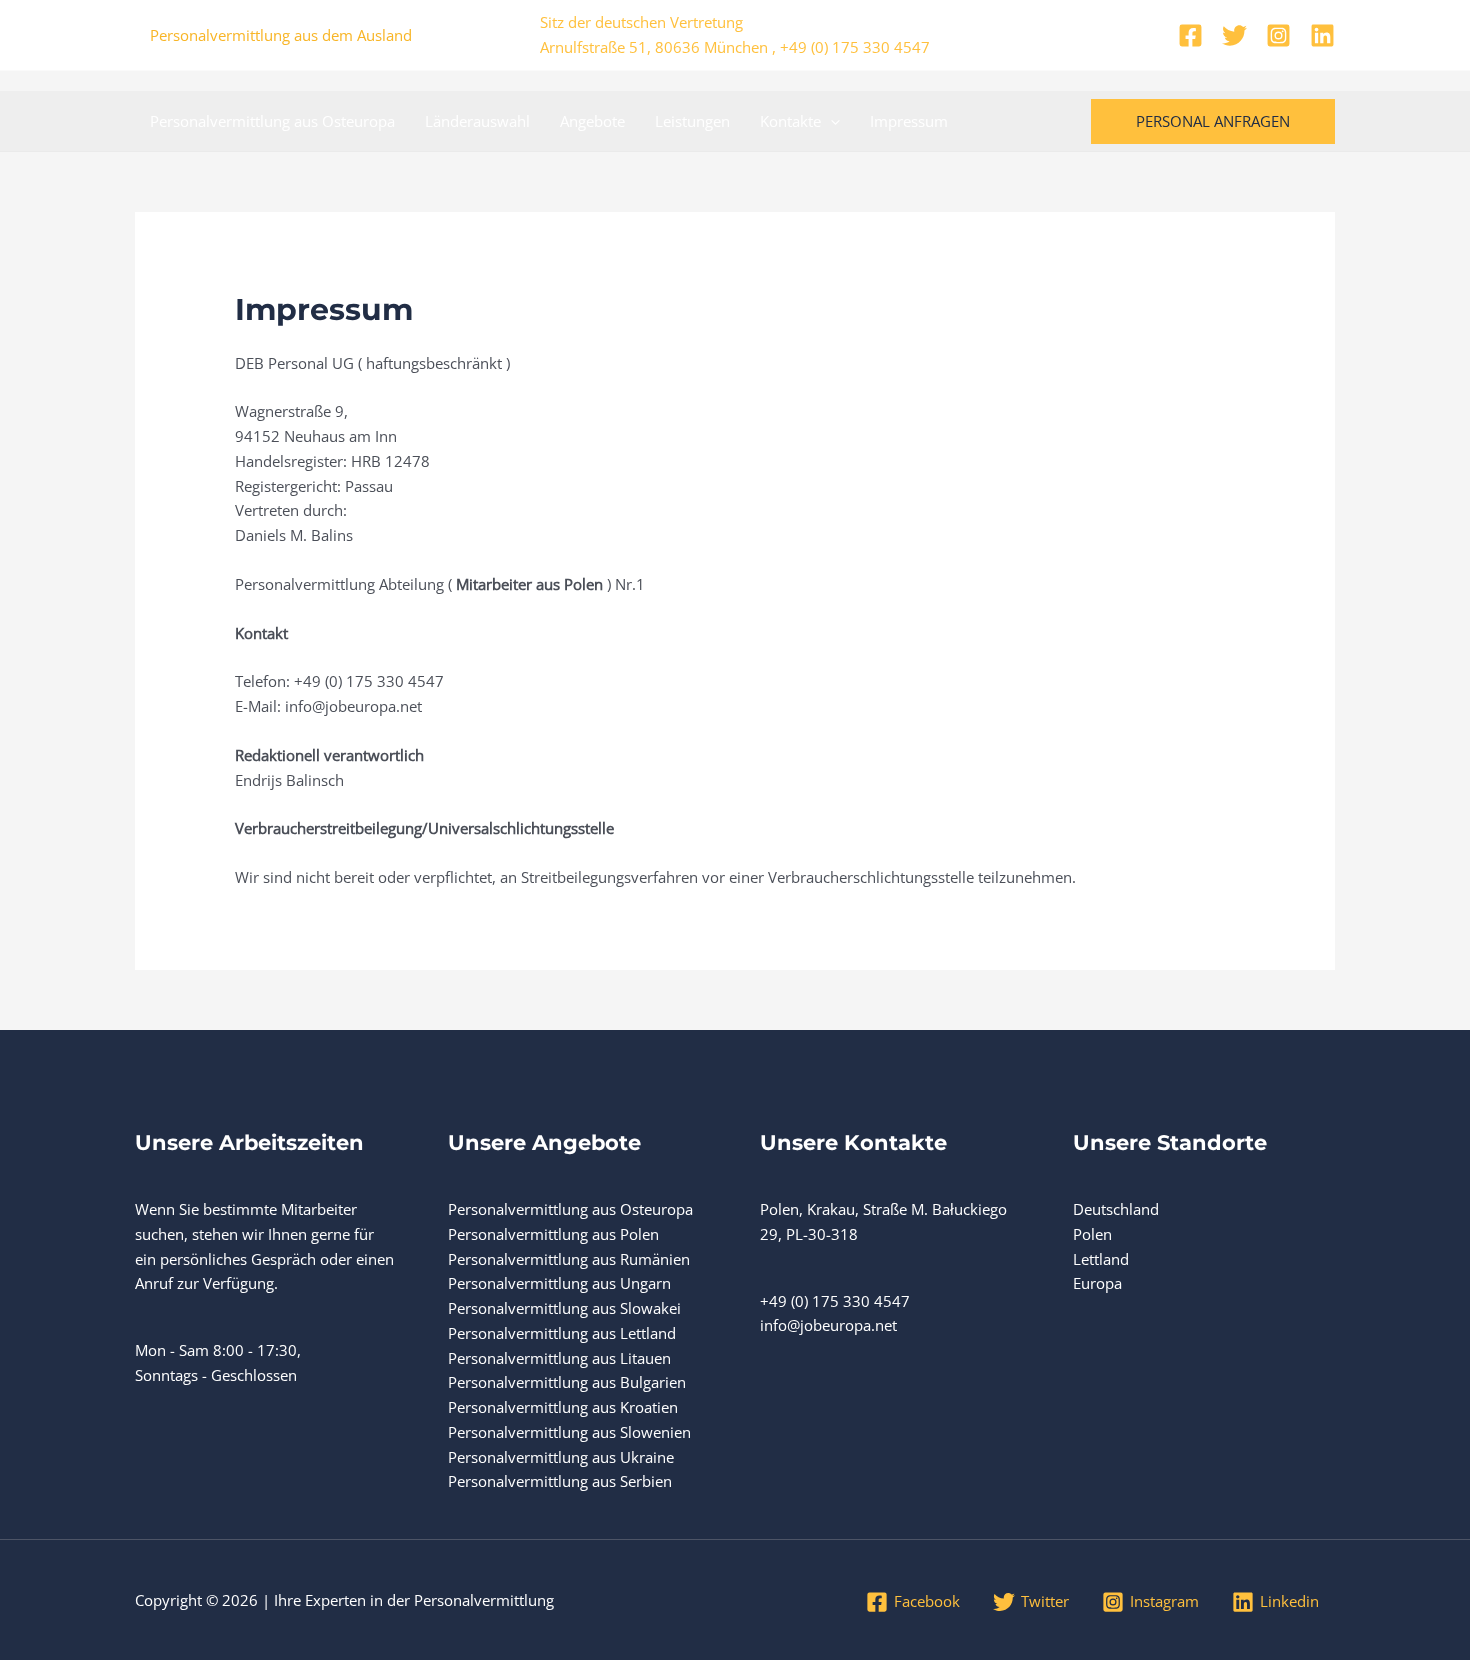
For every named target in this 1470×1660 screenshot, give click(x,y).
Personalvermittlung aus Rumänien (569, 1259)
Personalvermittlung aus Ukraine (561, 1457)
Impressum (909, 121)
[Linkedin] (1322, 35)
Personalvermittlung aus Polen (553, 1234)
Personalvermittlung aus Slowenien (569, 1432)
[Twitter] (1234, 35)
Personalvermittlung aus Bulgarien (567, 1382)
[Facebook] (1190, 35)
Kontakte (790, 121)
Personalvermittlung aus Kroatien (563, 1407)
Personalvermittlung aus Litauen (559, 1358)
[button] (830, 121)
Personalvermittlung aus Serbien (560, 1481)
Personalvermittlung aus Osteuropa (272, 121)
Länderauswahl (477, 121)
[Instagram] (1278, 35)
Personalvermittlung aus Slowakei (564, 1308)
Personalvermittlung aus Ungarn (559, 1283)
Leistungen (692, 121)
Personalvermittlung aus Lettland (562, 1333)
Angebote (592, 121)
